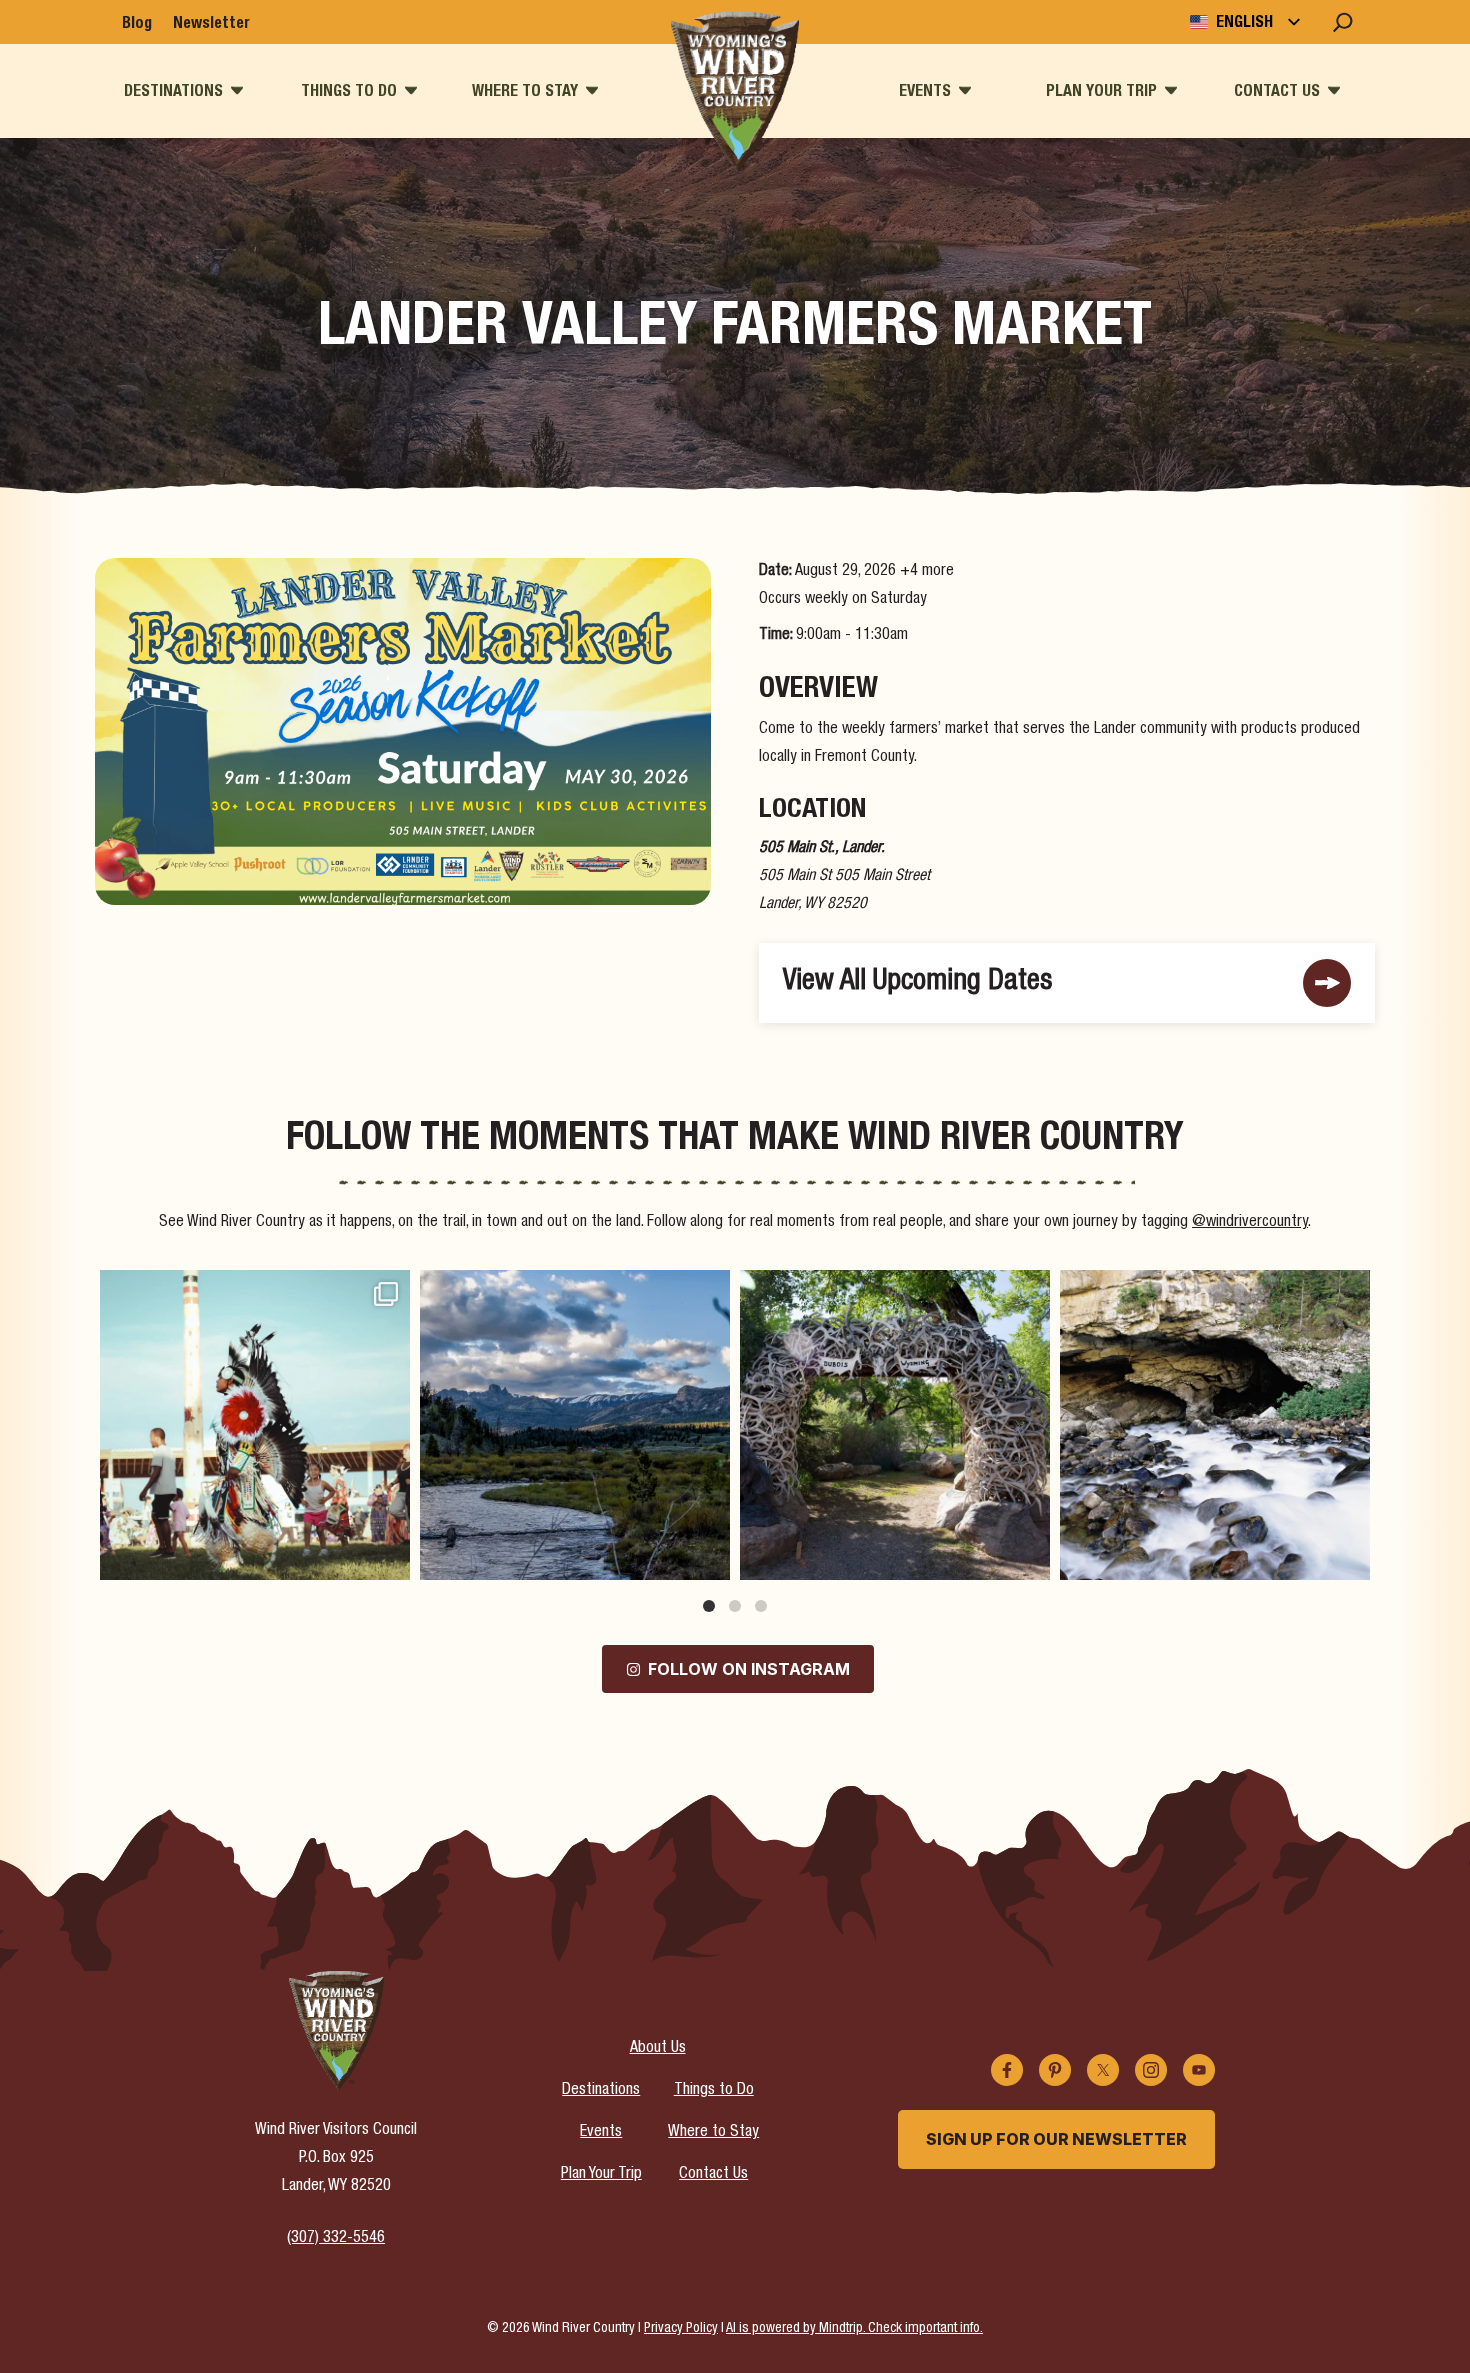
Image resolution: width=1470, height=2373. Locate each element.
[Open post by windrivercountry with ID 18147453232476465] (255, 1425)
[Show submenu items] (237, 90)
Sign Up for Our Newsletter (1056, 2139)
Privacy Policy (681, 2329)
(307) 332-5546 (336, 2239)
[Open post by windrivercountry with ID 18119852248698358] (575, 1425)
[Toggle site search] (1343, 22)
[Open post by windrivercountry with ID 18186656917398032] (895, 1425)
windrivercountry (252, 1289)
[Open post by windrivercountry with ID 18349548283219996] (1215, 1425)
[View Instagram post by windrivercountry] (390, 1555)
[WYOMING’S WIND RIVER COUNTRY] (735, 92)
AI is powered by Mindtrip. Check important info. (854, 2329)
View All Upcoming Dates (917, 982)
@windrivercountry (1250, 1223)
